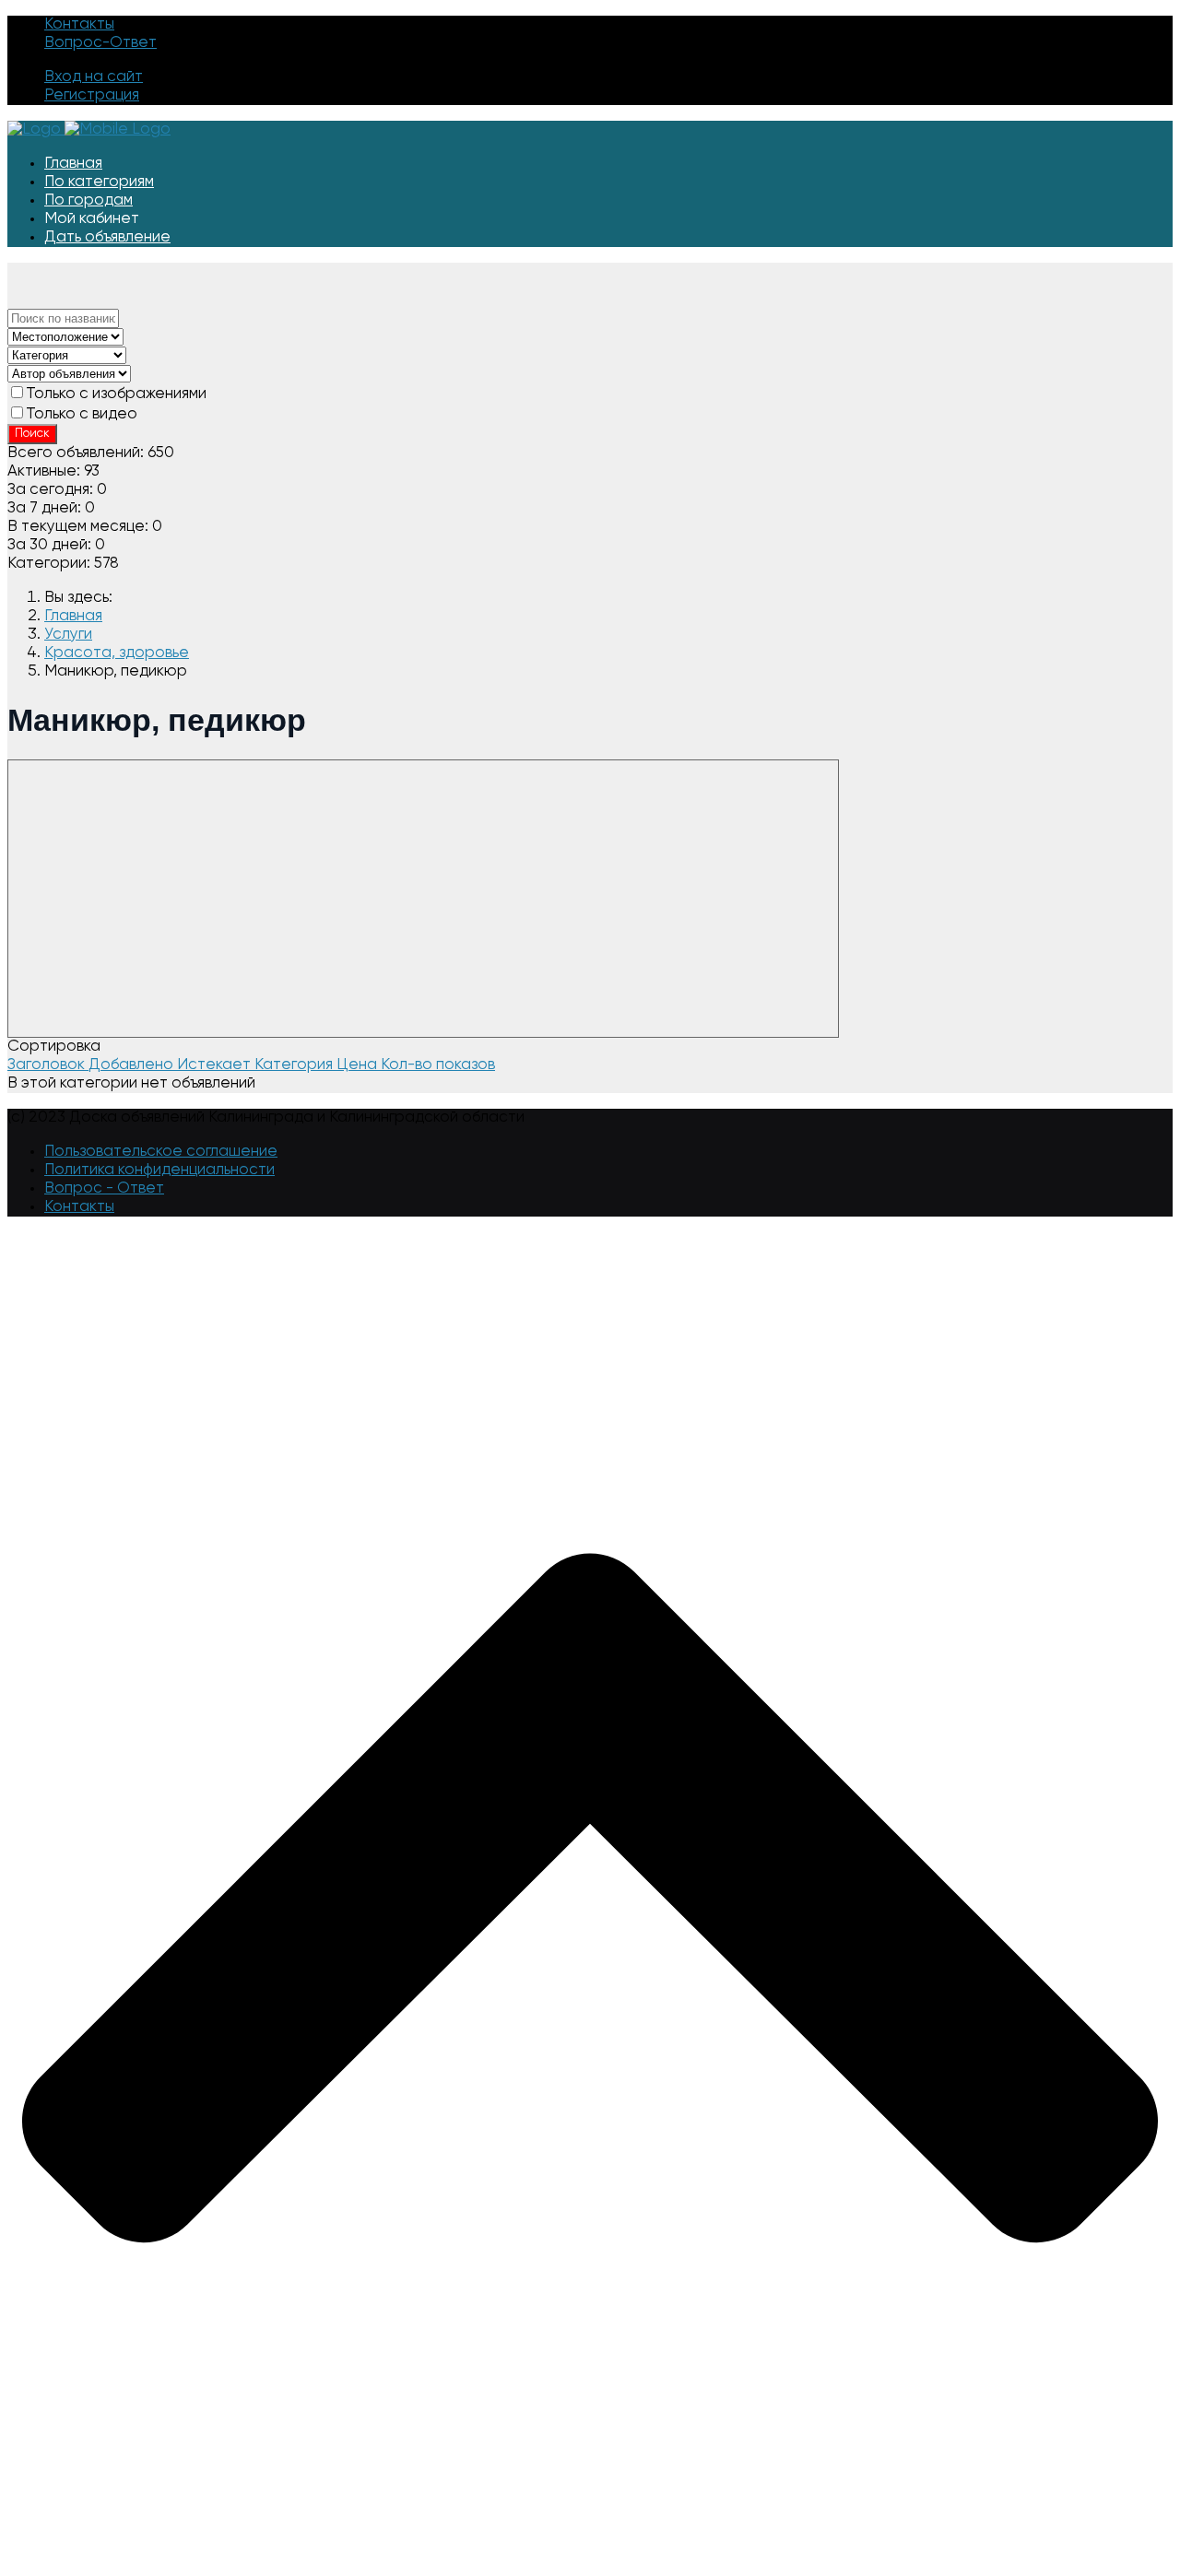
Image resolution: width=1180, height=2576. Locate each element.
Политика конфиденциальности (159, 1170)
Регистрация (92, 95)
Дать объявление (107, 237)
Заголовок (48, 1065)
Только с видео (82, 414)
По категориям (99, 182)
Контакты (79, 24)
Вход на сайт (94, 77)
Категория (295, 1065)
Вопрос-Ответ (100, 43)
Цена (359, 1065)
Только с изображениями (116, 394)
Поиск (32, 434)
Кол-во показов (438, 1065)
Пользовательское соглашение (161, 1152)
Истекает (216, 1065)
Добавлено (133, 1065)
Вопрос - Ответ (104, 1188)
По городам (88, 200)
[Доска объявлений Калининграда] (89, 129)
